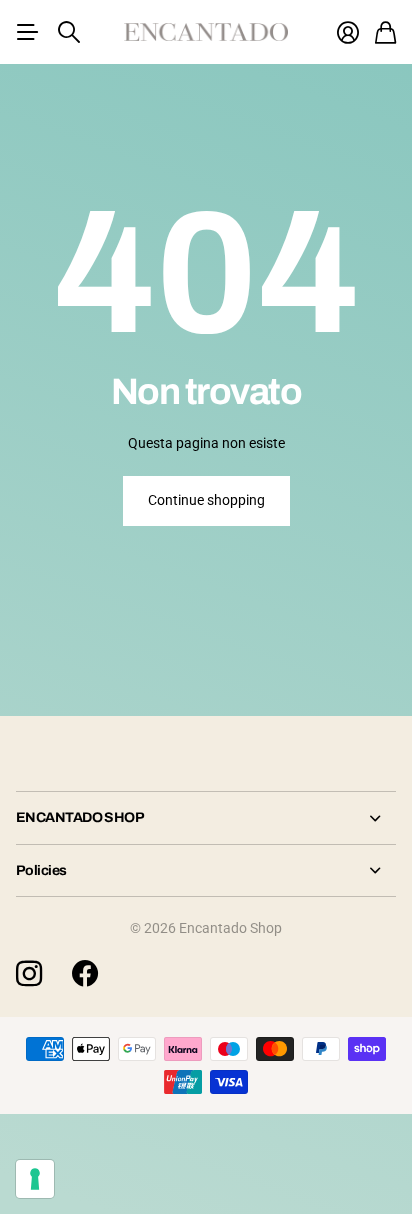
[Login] (348, 32)
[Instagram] (29, 974)
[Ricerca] (69, 32)
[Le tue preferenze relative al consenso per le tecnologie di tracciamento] (35, 1179)
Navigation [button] (27, 32)
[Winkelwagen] (385, 32)
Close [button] (206, 817)
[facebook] (85, 974)
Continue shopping (206, 500)
